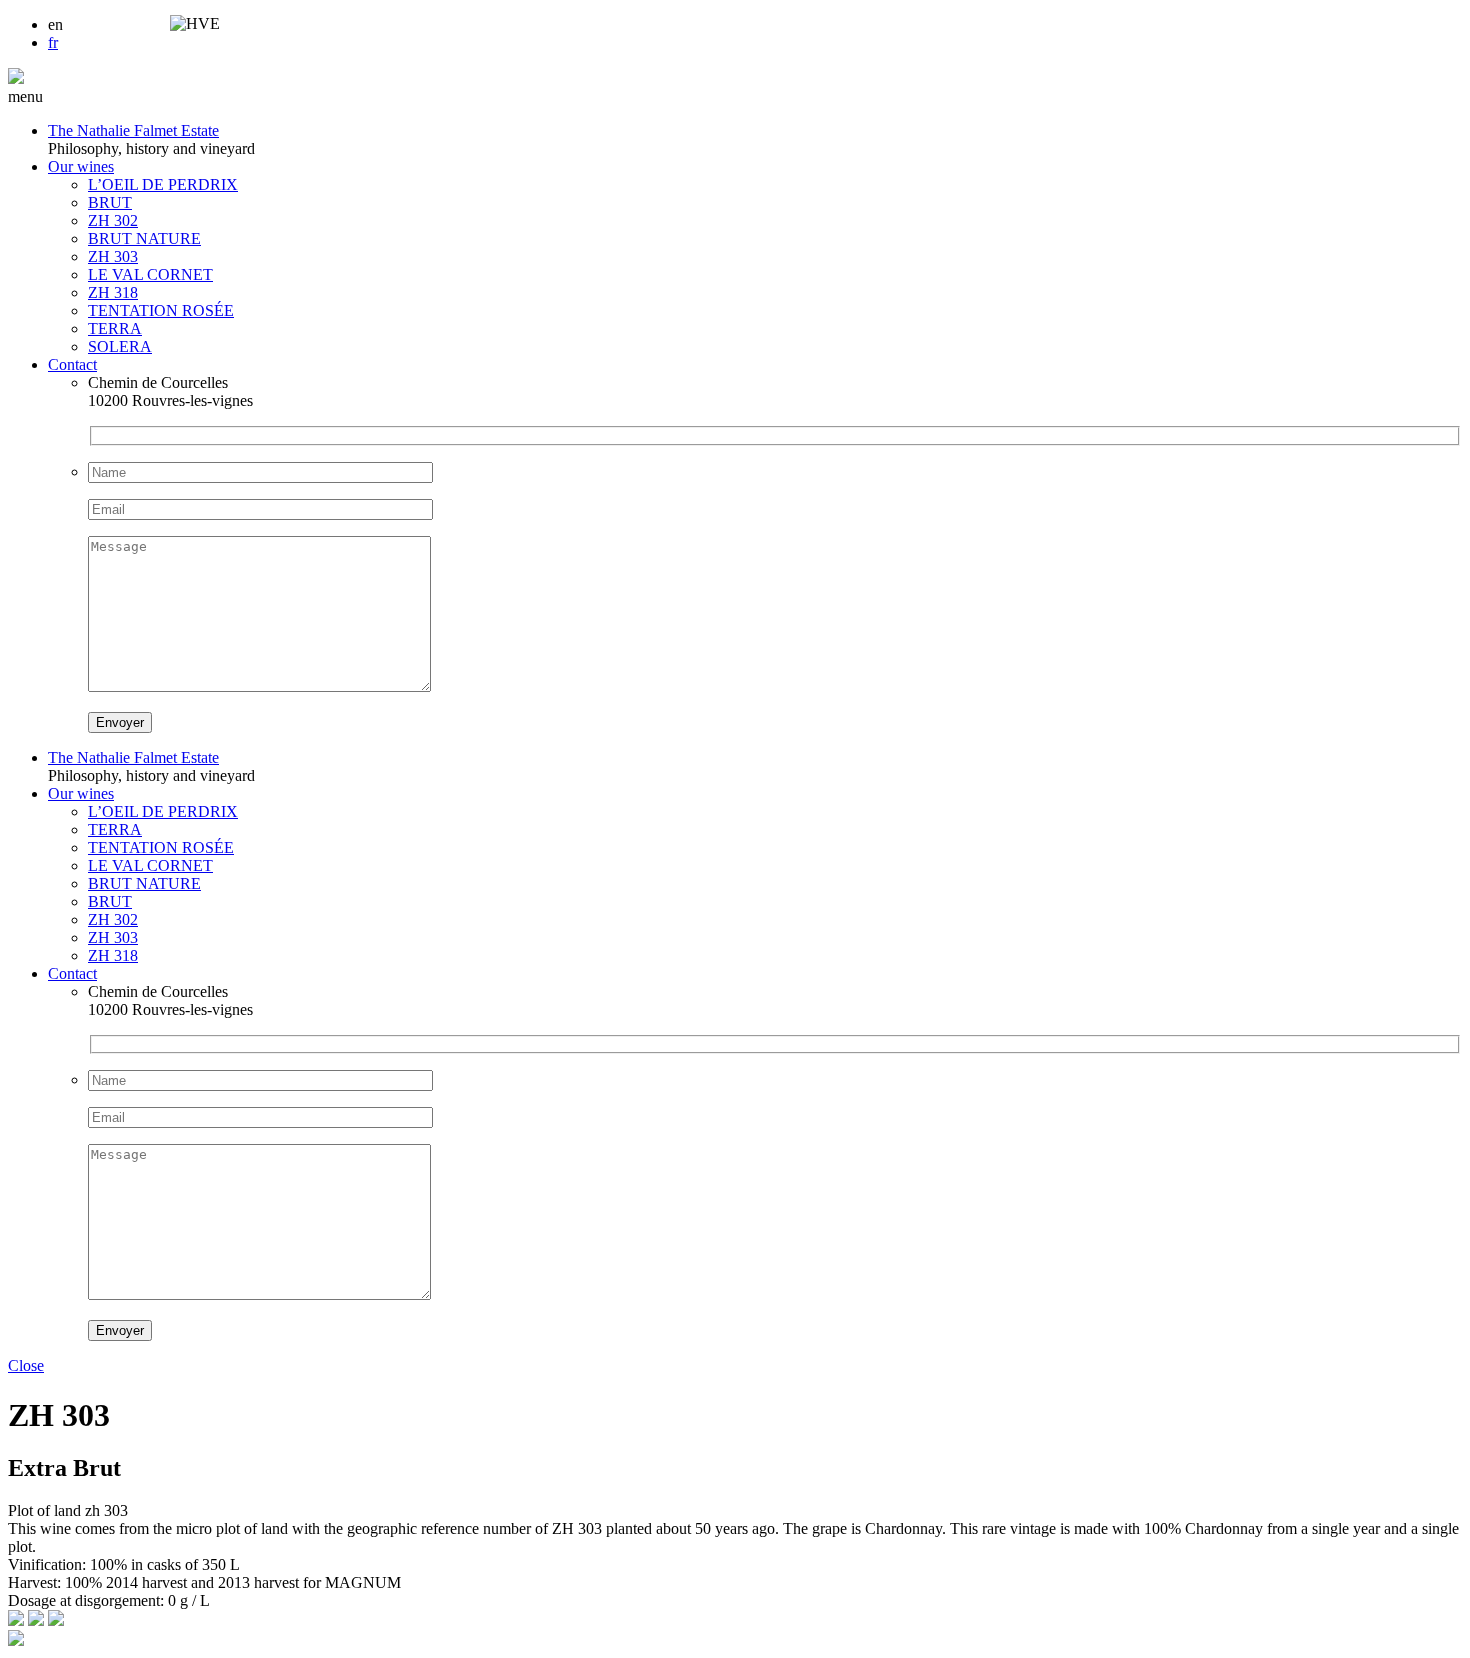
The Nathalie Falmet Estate (133, 130)
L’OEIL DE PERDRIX (163, 184)
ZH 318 (113, 292)
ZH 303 (113, 256)
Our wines (81, 166)
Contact (72, 364)
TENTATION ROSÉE (161, 310)
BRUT (110, 202)
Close (26, 1365)
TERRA (115, 328)
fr (53, 42)
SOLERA (120, 346)
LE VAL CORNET (150, 274)
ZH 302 (113, 220)
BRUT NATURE (144, 238)
